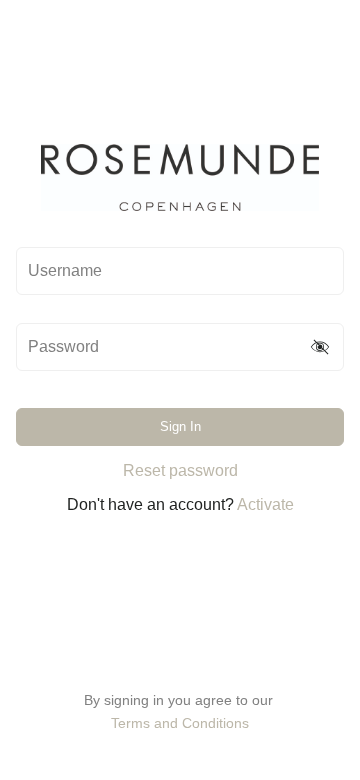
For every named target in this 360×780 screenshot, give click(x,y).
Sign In (180, 426)
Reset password (180, 470)
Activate (265, 504)
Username (65, 271)
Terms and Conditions (180, 723)
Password (63, 347)
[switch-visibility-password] (321, 347)
